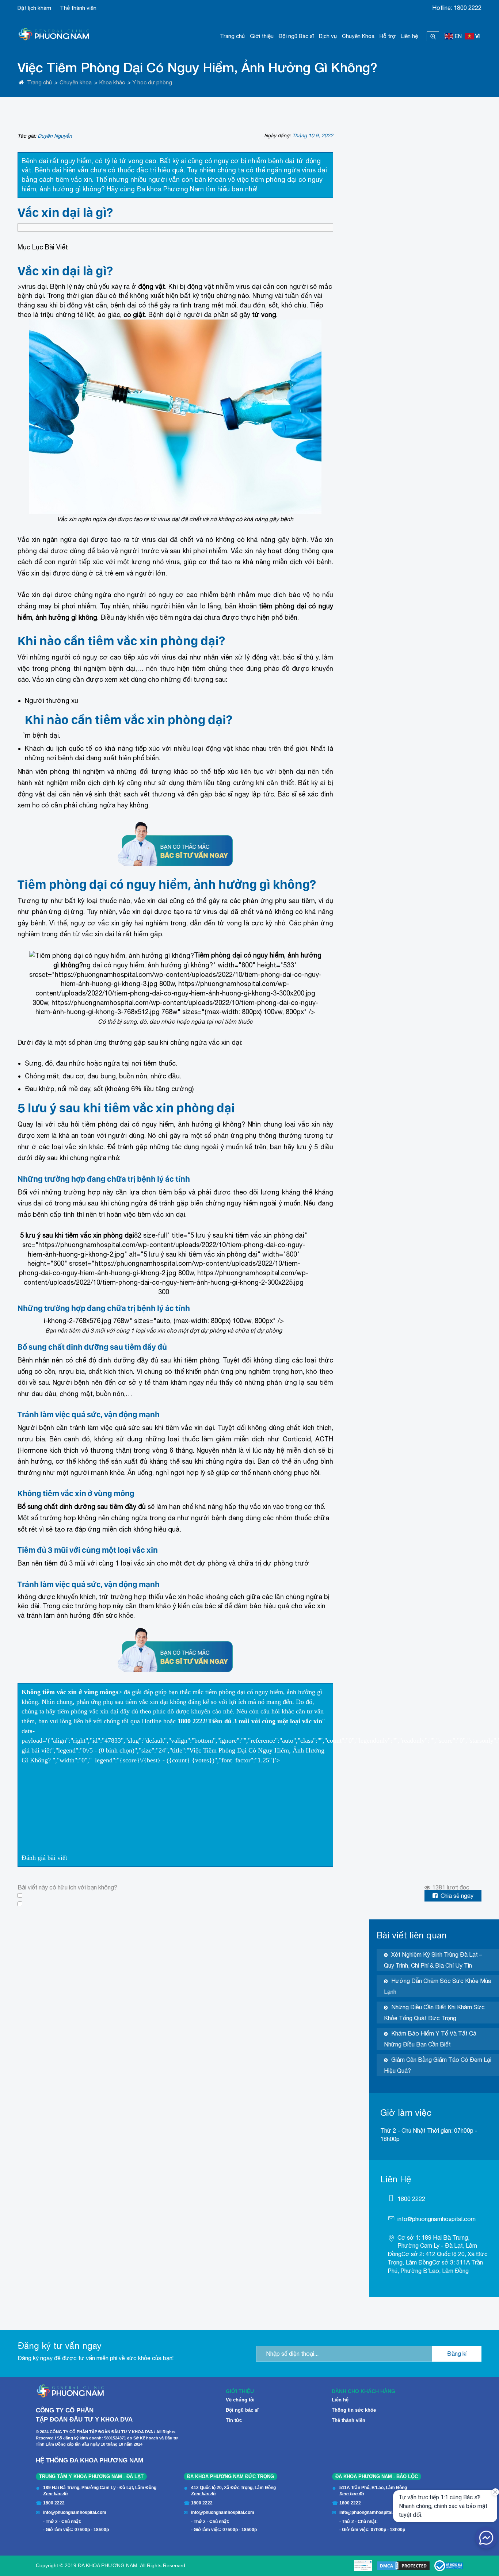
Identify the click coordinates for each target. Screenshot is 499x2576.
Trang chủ (232, 36)
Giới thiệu (262, 36)
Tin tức (234, 2420)
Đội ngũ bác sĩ (242, 2410)
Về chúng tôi (240, 2400)
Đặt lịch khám (34, 8)
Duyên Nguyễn (55, 136)
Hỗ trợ (388, 36)
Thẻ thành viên (78, 8)
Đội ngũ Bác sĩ (296, 36)
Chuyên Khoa (358, 36)
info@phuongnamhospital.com (437, 2219)
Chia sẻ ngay (457, 1896)
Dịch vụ (328, 36)
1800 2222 (468, 8)
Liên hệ (409, 36)
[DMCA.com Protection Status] (403, 2566)
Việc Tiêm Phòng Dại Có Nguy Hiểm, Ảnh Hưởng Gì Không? (199, 67)
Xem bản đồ (55, 2494)
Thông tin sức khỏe (354, 2410)
